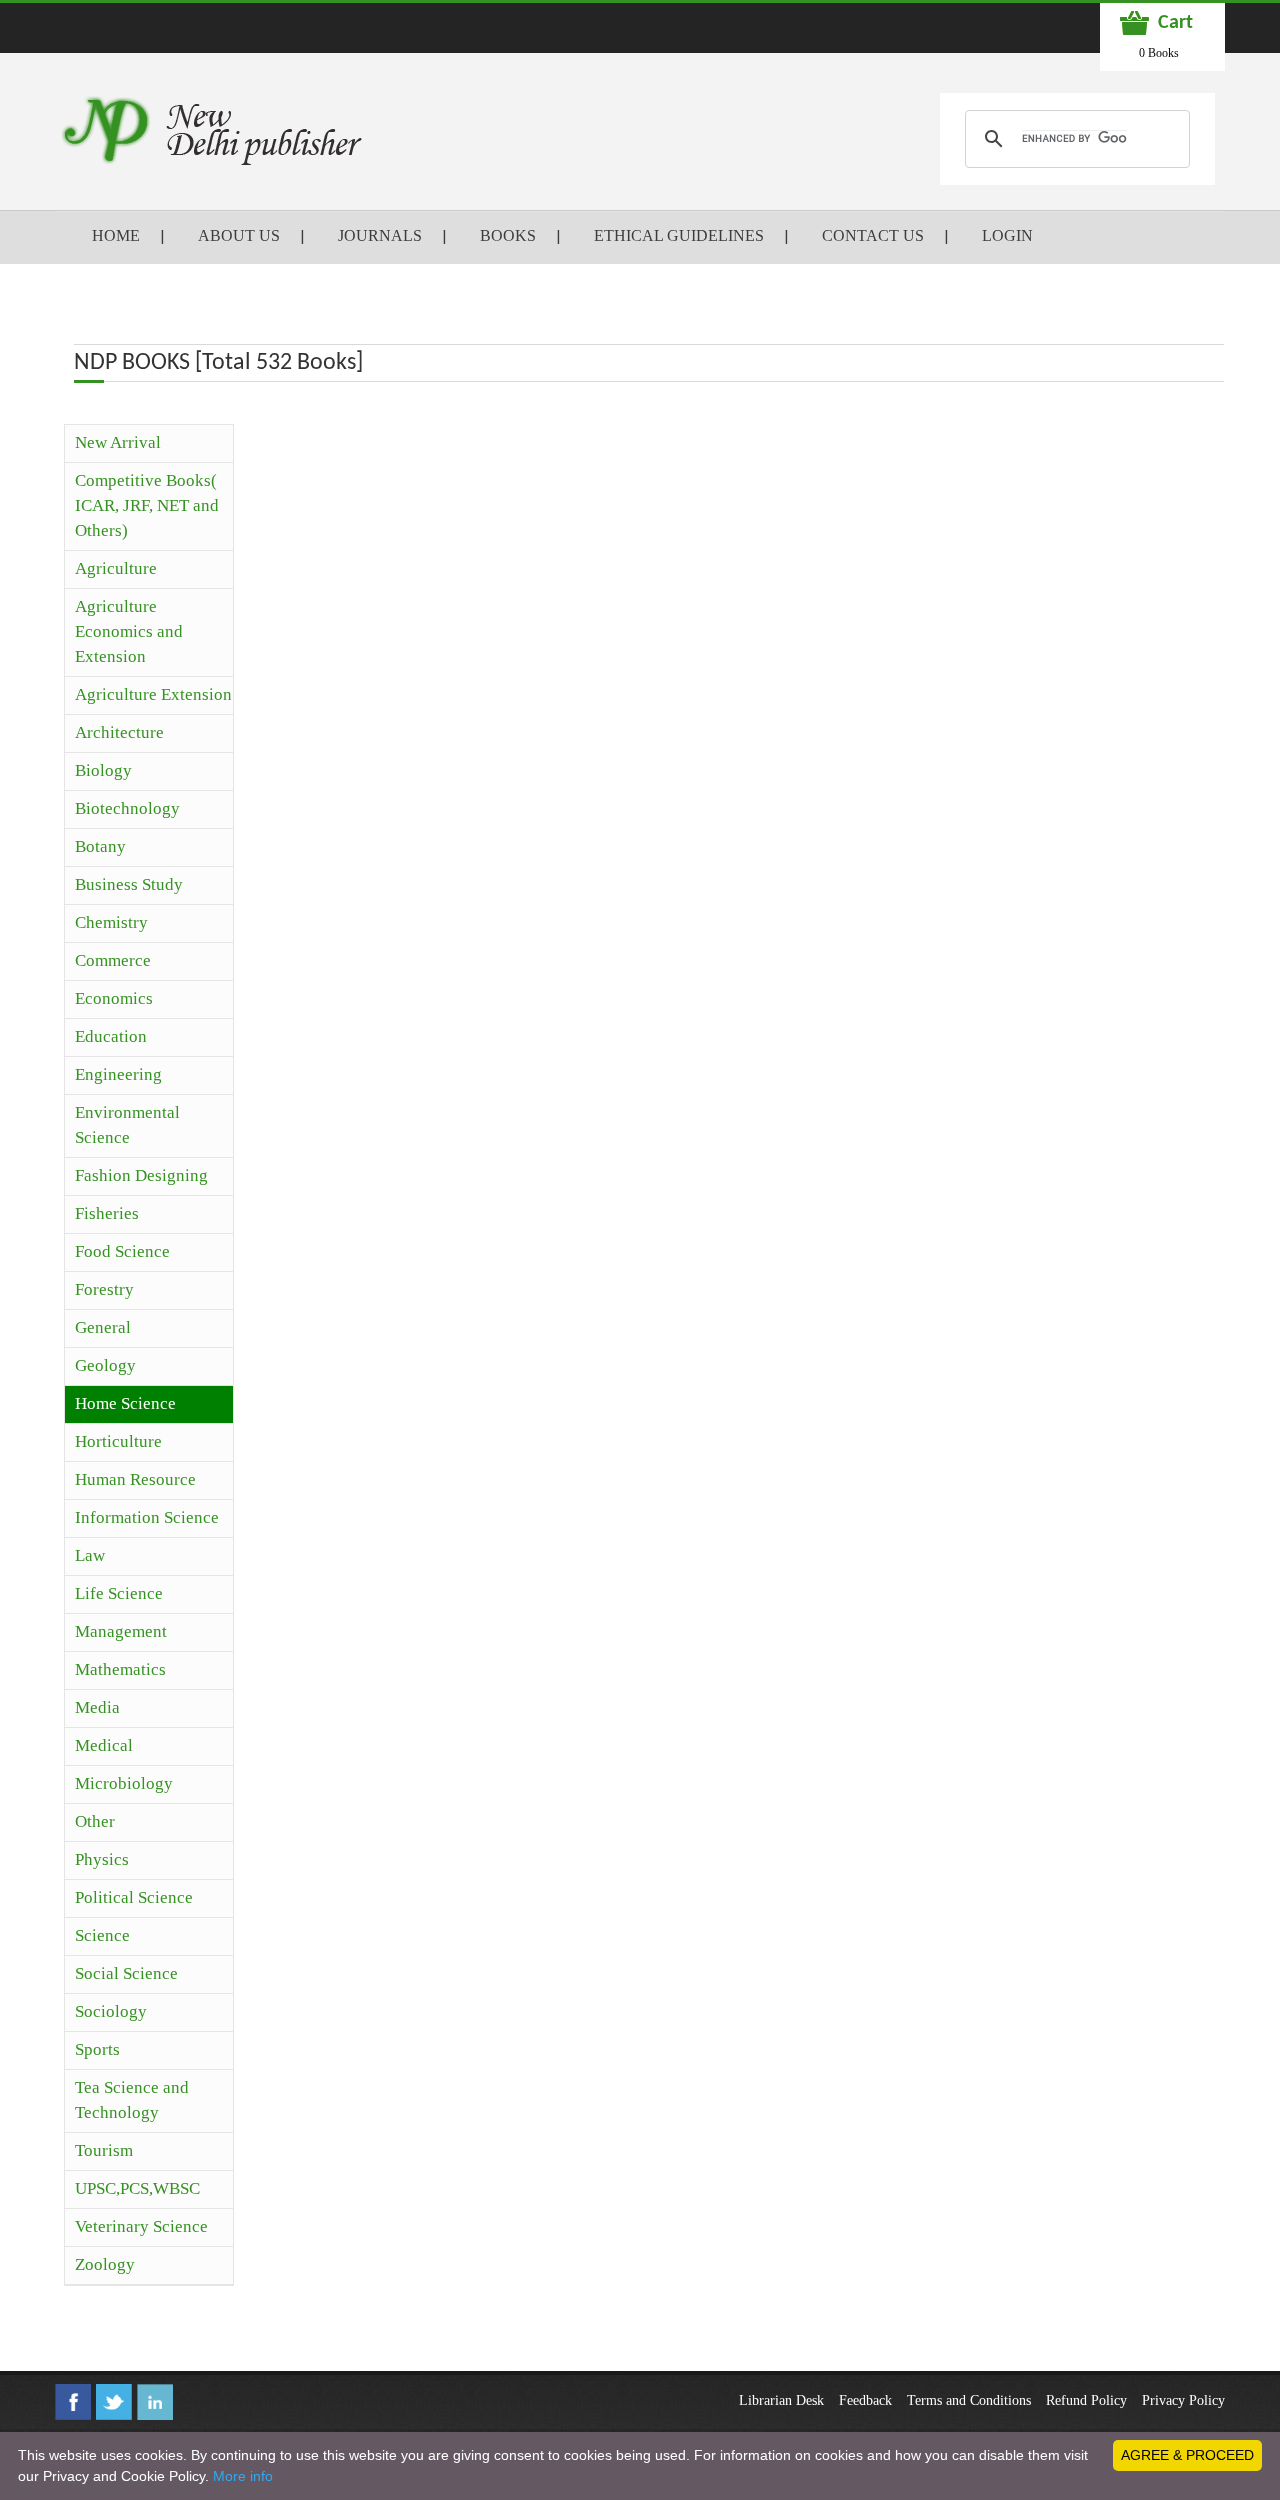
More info (243, 2476)
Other (95, 1821)
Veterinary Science (141, 2226)
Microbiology (124, 1783)
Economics (114, 998)
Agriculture (116, 568)
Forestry (104, 1289)
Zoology (105, 2264)
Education (111, 1036)
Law (90, 1555)
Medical (104, 1745)
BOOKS (508, 235)
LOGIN (1007, 235)
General (103, 1327)
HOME (116, 235)
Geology (105, 1365)
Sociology (111, 2011)
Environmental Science (127, 1125)
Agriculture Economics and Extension (129, 631)
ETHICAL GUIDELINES (679, 235)
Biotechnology (127, 808)
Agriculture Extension (153, 694)
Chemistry (111, 922)
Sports (97, 2049)
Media (97, 1707)
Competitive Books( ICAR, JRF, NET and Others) (147, 505)
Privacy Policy (1183, 2400)
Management (121, 1631)
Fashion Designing (141, 1175)
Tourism (104, 2150)
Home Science (125, 1403)
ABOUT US (239, 235)
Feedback (865, 2400)
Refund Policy (1086, 2400)
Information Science (147, 1517)
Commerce (113, 960)
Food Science (122, 1251)
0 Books (1159, 53)
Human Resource (135, 1479)
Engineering (118, 1074)
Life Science (119, 1593)
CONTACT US (873, 235)
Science (102, 1935)
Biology (103, 770)
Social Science (126, 1973)
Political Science (134, 1897)
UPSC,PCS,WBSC (137, 2188)
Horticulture (118, 1441)
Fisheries (107, 1213)
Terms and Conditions (969, 2400)
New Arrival (118, 442)
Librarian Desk (781, 2400)
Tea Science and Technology (132, 2100)
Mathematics (120, 1669)
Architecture (119, 732)
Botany (100, 846)
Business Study (129, 884)
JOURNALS (380, 235)
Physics (102, 1859)
